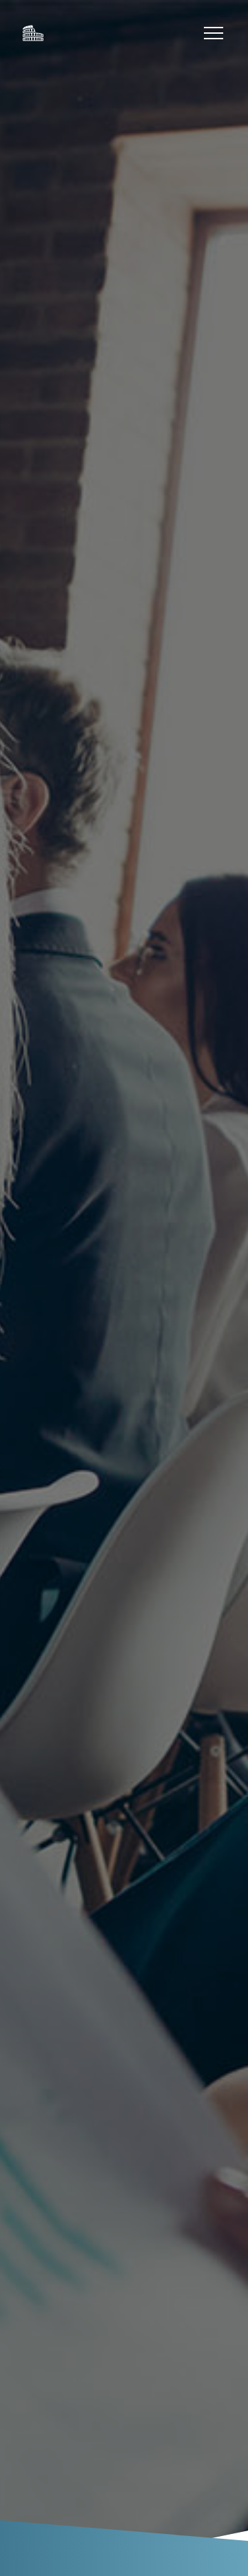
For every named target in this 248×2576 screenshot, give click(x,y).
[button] (214, 33)
